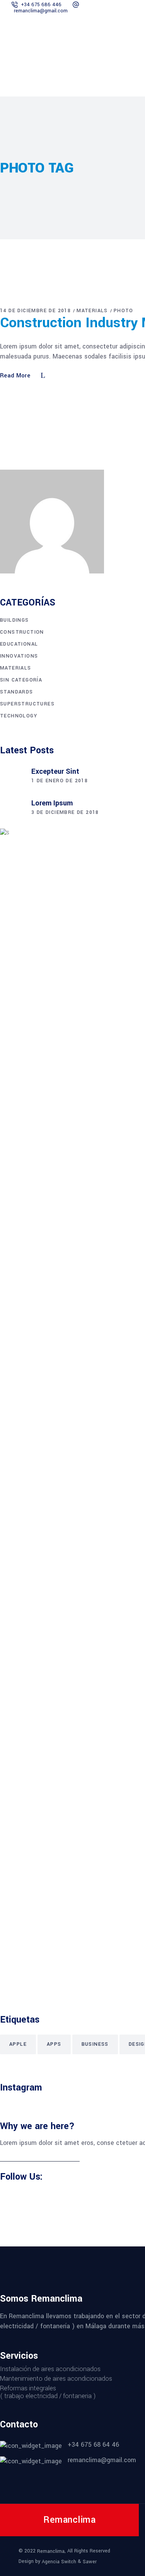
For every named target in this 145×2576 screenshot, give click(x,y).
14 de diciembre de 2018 (35, 311)
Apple (18, 2044)
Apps (54, 2044)
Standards (17, 692)
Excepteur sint (55, 771)
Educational (19, 644)
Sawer (90, 2561)
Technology (19, 716)
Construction (22, 632)
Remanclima (51, 2551)
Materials (92, 311)
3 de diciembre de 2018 (65, 812)
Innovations (19, 656)
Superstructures (27, 704)
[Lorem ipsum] (12, 808)
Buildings (14, 620)
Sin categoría (21, 680)
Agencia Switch (59, 2561)
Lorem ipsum (52, 803)
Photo (124, 311)
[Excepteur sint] (12, 777)
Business (95, 2044)
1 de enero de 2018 (60, 781)
